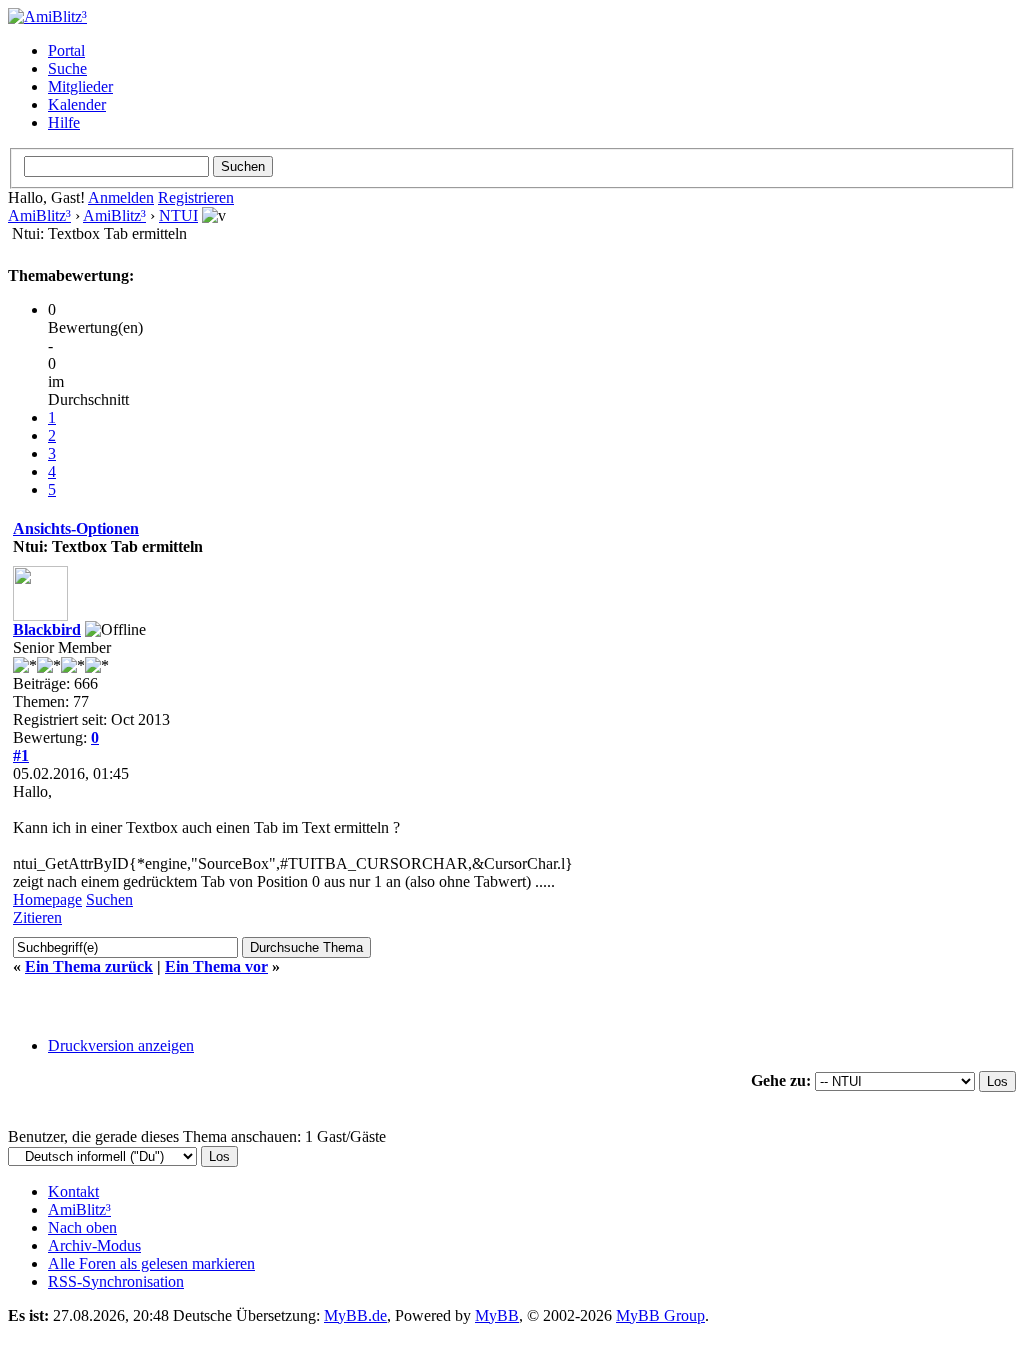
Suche (67, 68)
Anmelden (121, 197)
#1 (21, 755)
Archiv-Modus (94, 1245)
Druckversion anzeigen (121, 1045)
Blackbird (47, 629)
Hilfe (64, 122)
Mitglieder (80, 86)
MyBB (497, 1315)
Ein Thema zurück (89, 966)
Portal (66, 50)
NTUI (178, 215)
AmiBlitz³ (39, 215)
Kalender (77, 104)
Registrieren (196, 197)
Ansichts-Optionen (76, 528)
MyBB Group (660, 1315)
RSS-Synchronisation (116, 1281)
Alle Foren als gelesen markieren (151, 1263)
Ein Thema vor (216, 966)
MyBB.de (355, 1315)
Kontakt (73, 1191)
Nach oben (82, 1227)
